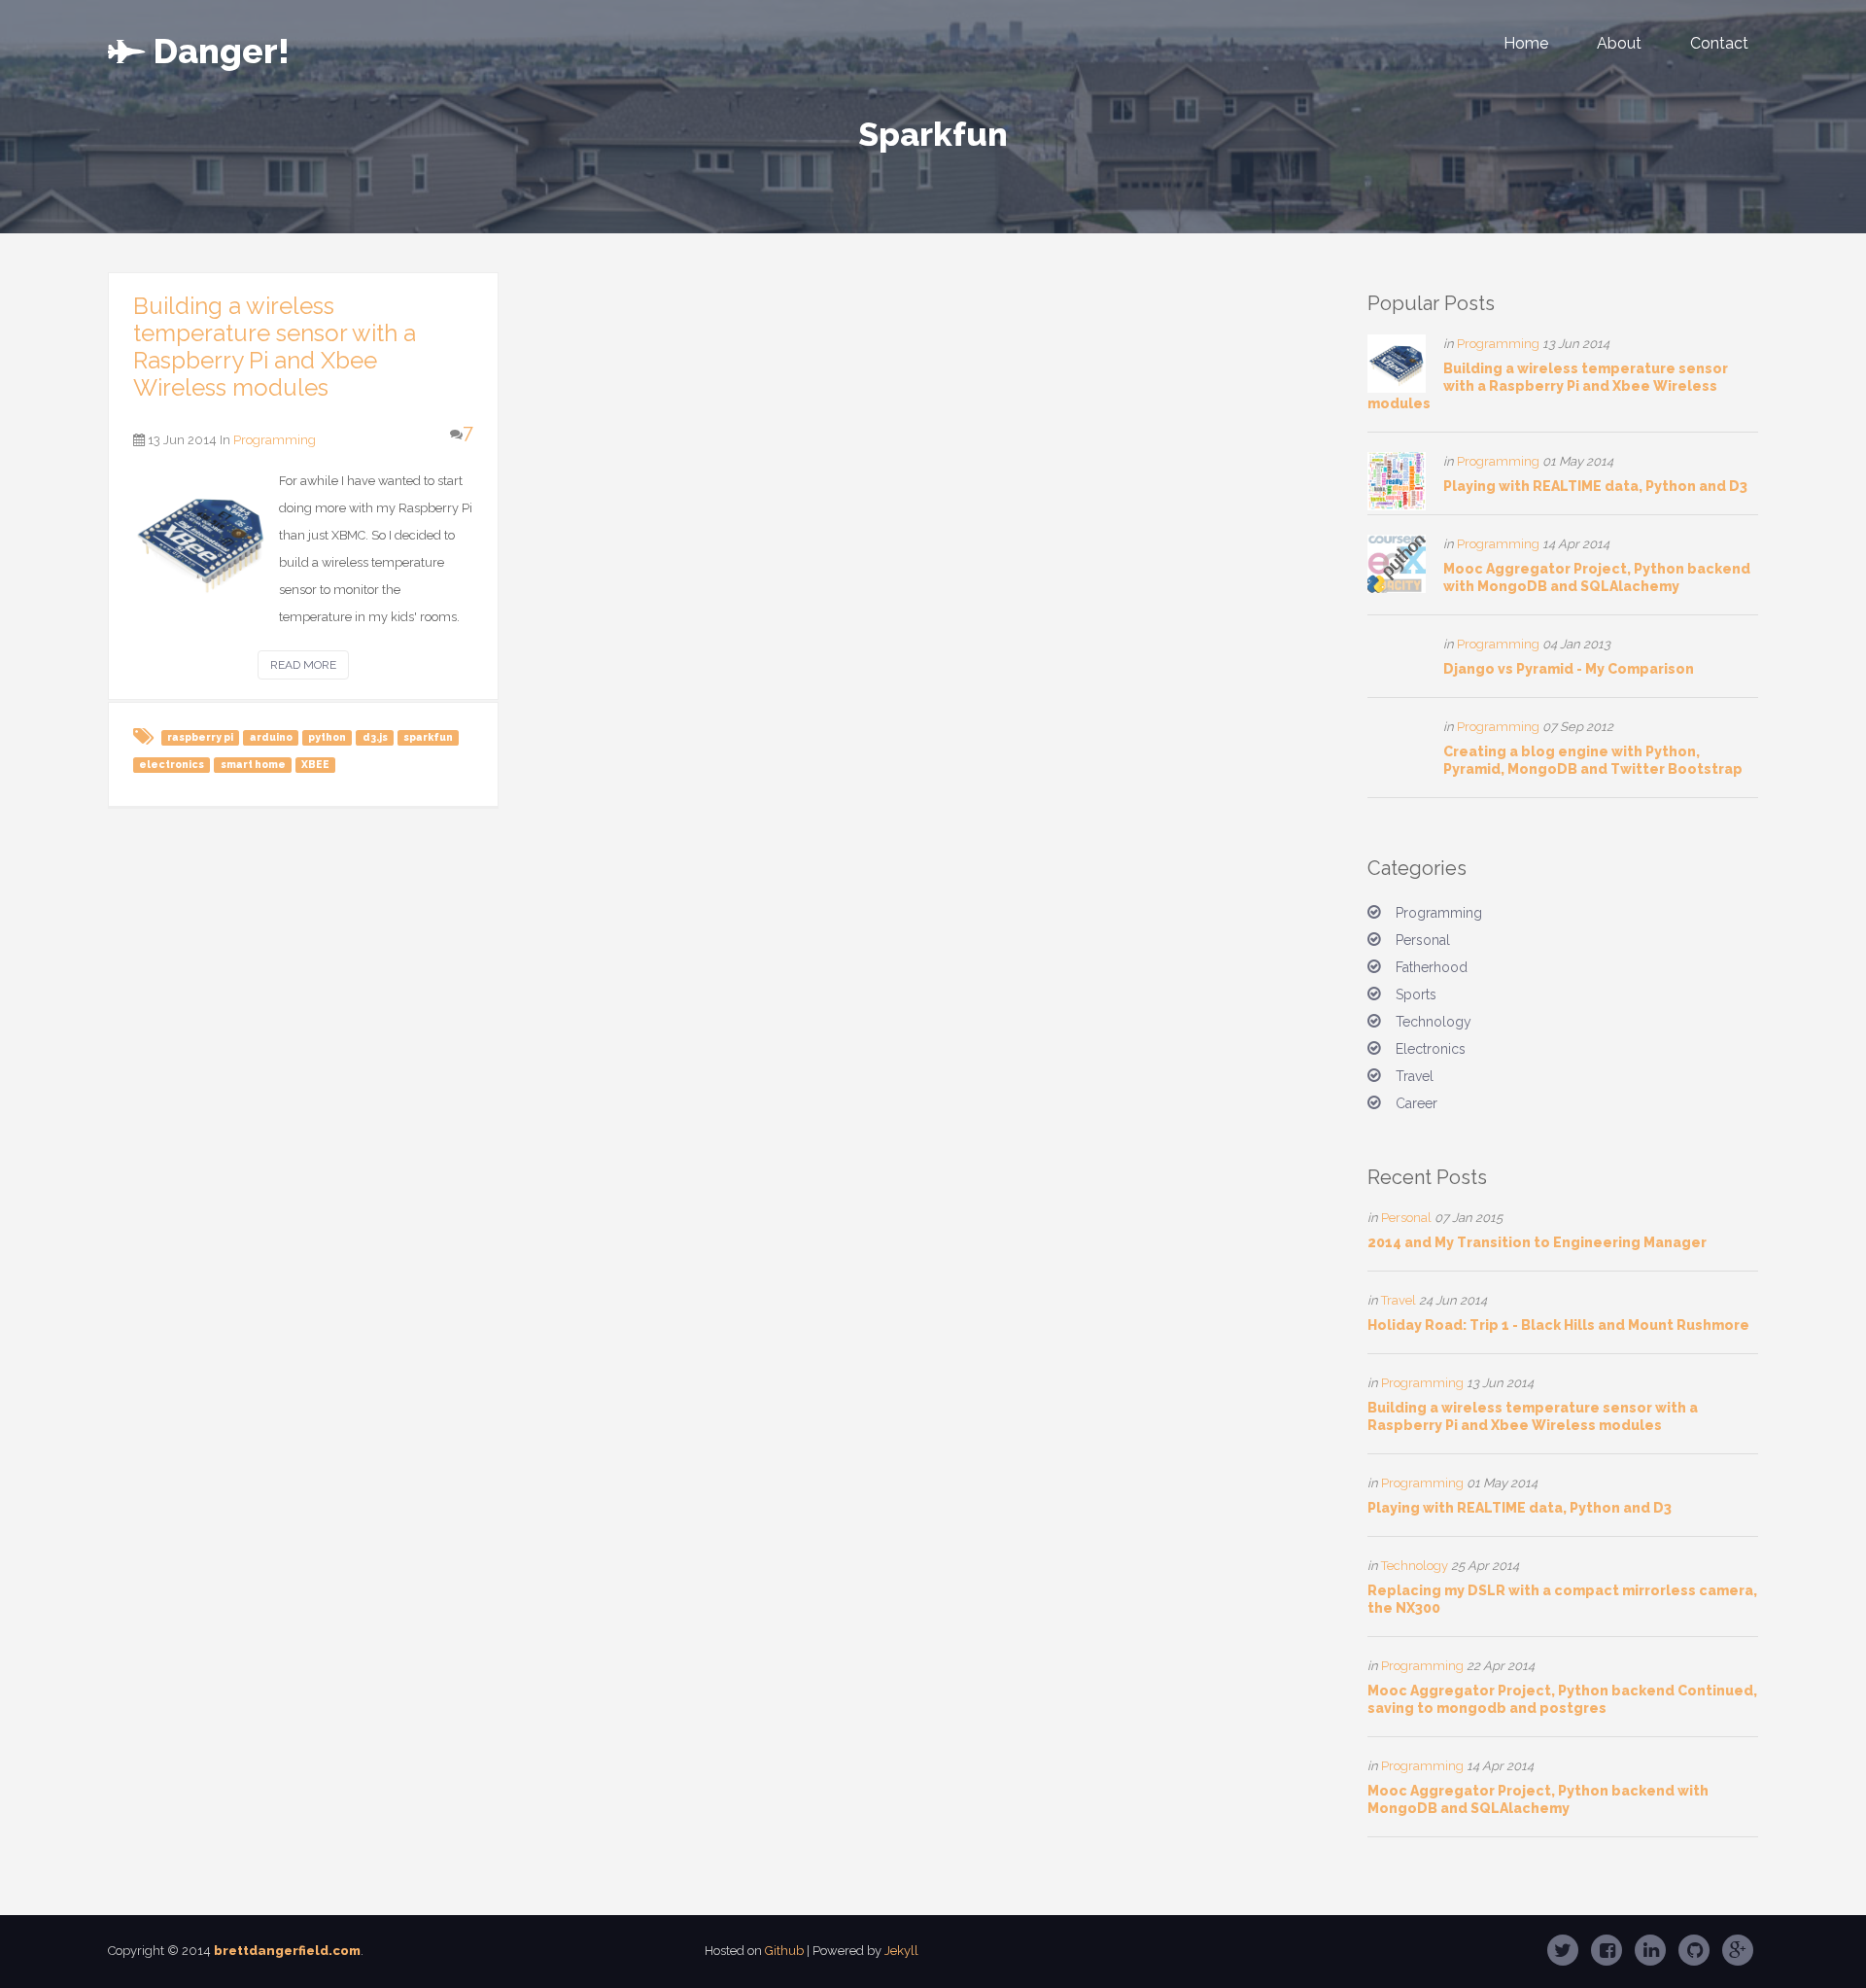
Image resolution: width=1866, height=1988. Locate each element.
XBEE (315, 764)
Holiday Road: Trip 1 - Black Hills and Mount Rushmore (1558, 1325)
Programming (275, 440)
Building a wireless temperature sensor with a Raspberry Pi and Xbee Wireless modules (275, 347)
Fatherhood (1432, 967)
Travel (1415, 1076)
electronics (172, 764)
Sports (1416, 994)
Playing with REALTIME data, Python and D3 (1595, 486)
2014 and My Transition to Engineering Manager (1537, 1242)
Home (1526, 43)
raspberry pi (200, 737)
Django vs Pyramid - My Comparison (1569, 669)
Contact (1719, 43)
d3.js (375, 737)
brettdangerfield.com (287, 1951)
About (1619, 43)
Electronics (1431, 1049)
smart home (253, 764)
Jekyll (901, 1951)
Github (784, 1951)
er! (222, 47)
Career (1417, 1103)
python (327, 737)
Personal (1423, 940)
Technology (1434, 1022)
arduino (271, 737)
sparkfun (428, 737)
